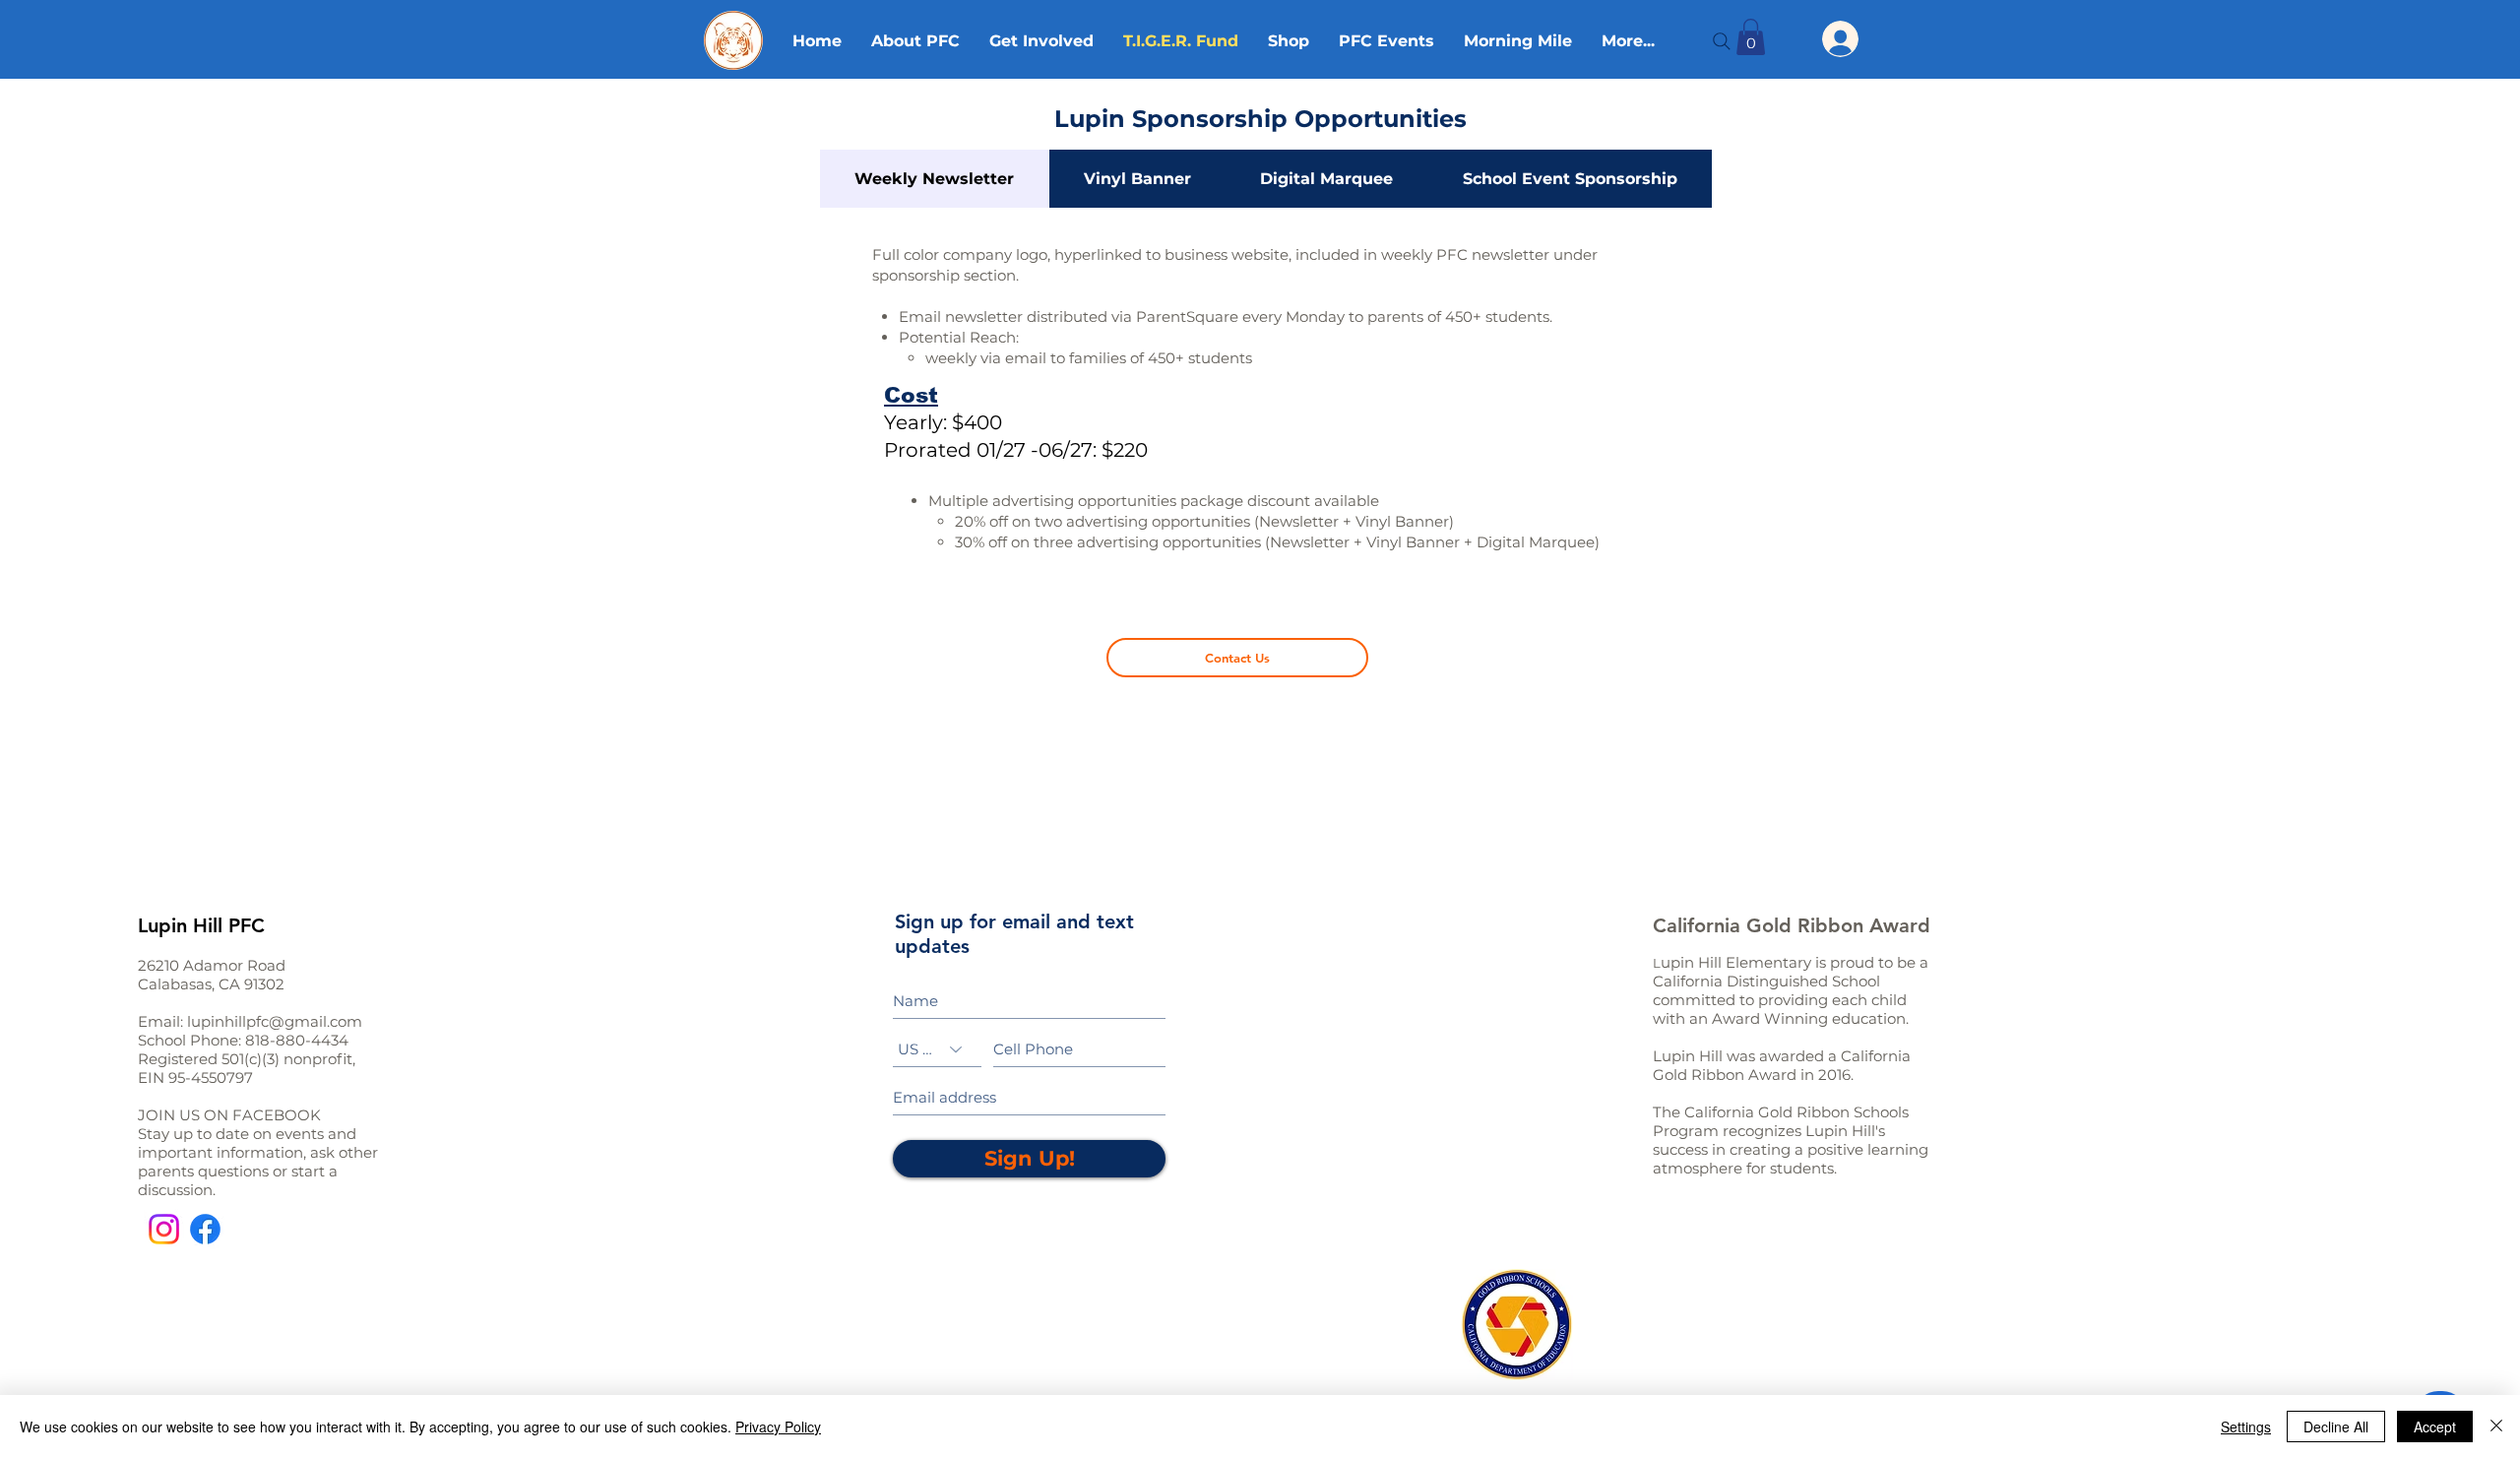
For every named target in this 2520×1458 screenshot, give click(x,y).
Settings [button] (2246, 1426)
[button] (1751, 37)
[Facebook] (205, 1229)
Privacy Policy (778, 1426)
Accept (2435, 1426)
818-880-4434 (297, 1040)
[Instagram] (164, 1229)
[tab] (935, 179)
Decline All (2336, 1426)
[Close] (2496, 1426)
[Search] (1722, 41)
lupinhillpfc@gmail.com (275, 1021)
